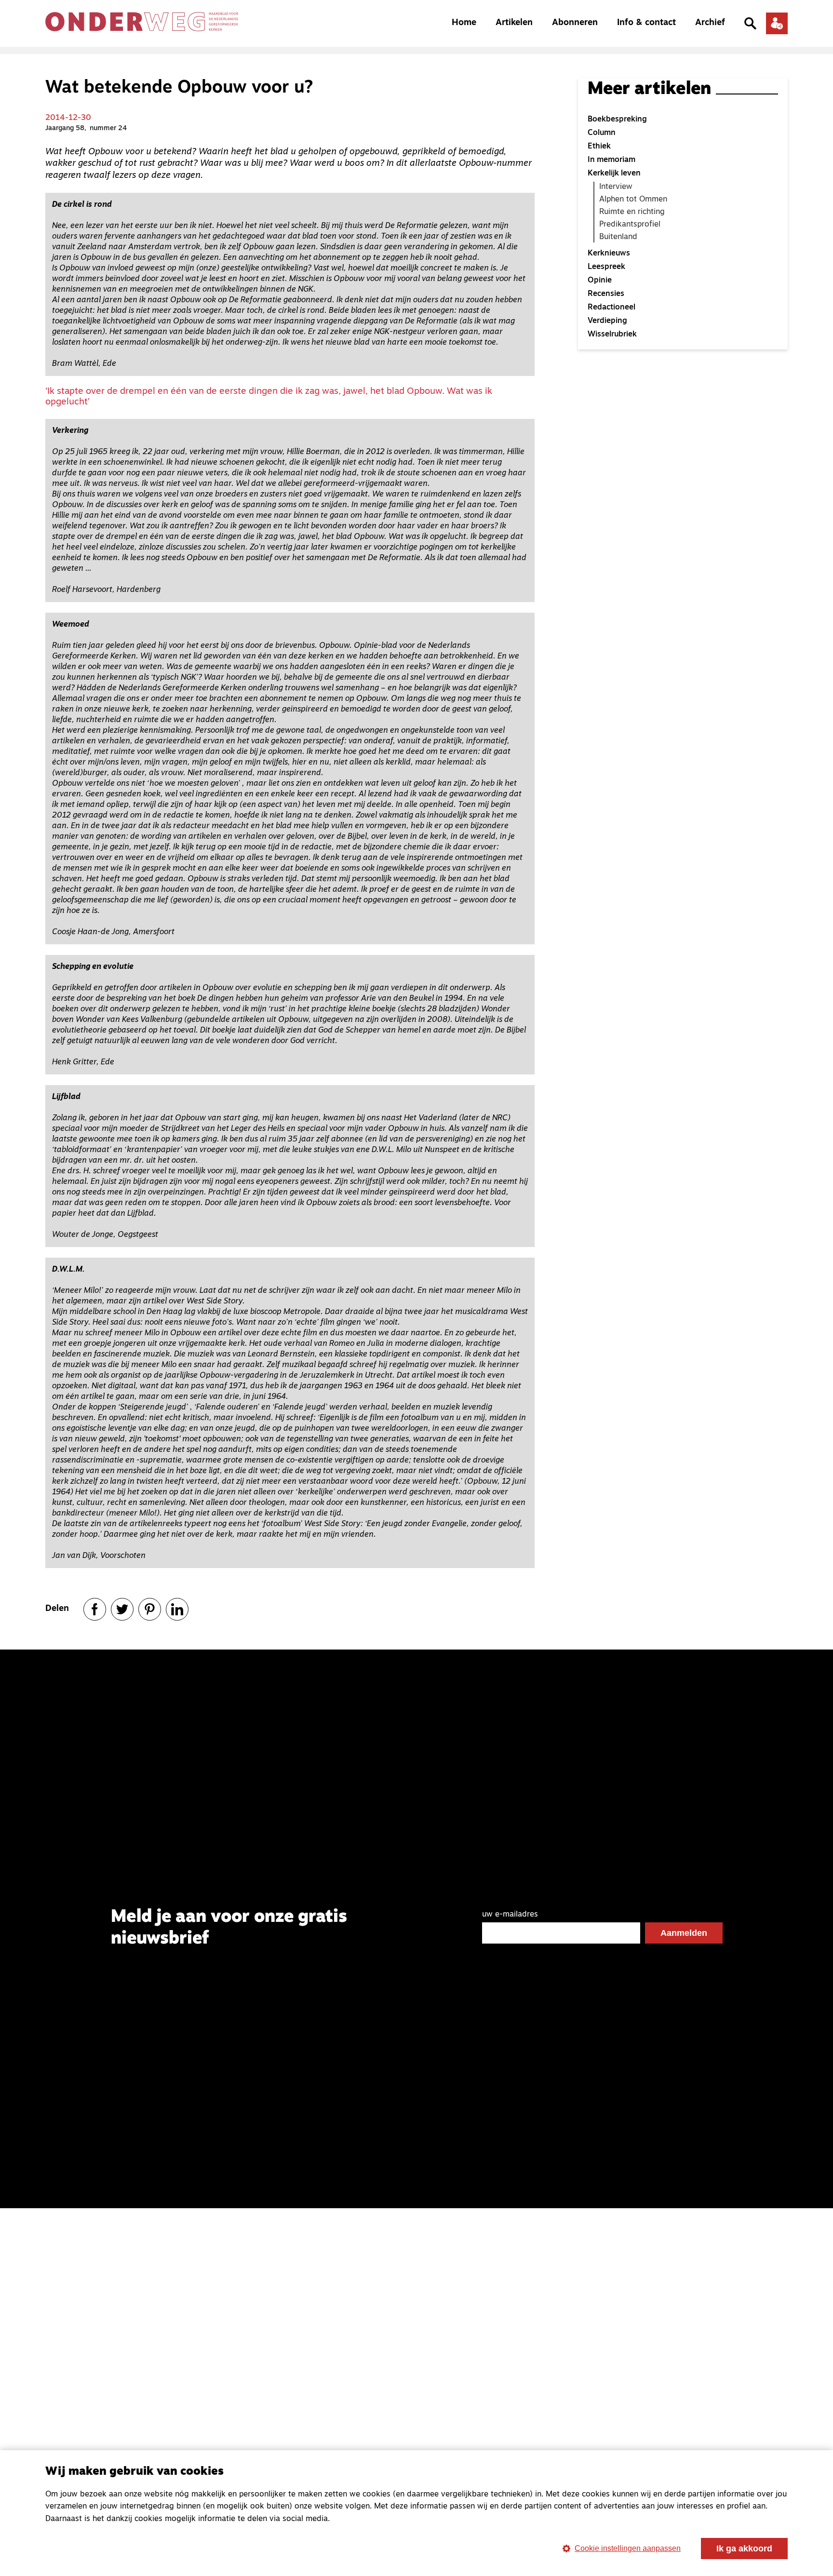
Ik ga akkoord (744, 2549)
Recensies (606, 294)
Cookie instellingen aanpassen (628, 2548)
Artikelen (514, 23)
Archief (710, 23)
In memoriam (611, 160)
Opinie (600, 281)
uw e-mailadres (510, 1915)
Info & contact (646, 23)
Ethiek (599, 147)
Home (464, 23)
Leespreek (606, 267)
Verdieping (607, 321)
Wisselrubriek (612, 335)
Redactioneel (611, 308)
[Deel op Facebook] (95, 1609)
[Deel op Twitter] (122, 1609)
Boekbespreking (617, 120)
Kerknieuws (609, 254)
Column (602, 133)
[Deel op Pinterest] (150, 1609)
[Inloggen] (777, 23)
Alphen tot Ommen (633, 200)
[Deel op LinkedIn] (177, 1609)
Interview (616, 187)
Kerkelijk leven (614, 174)
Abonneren (575, 23)
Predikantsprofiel (630, 225)
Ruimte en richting (632, 212)
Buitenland (618, 237)
